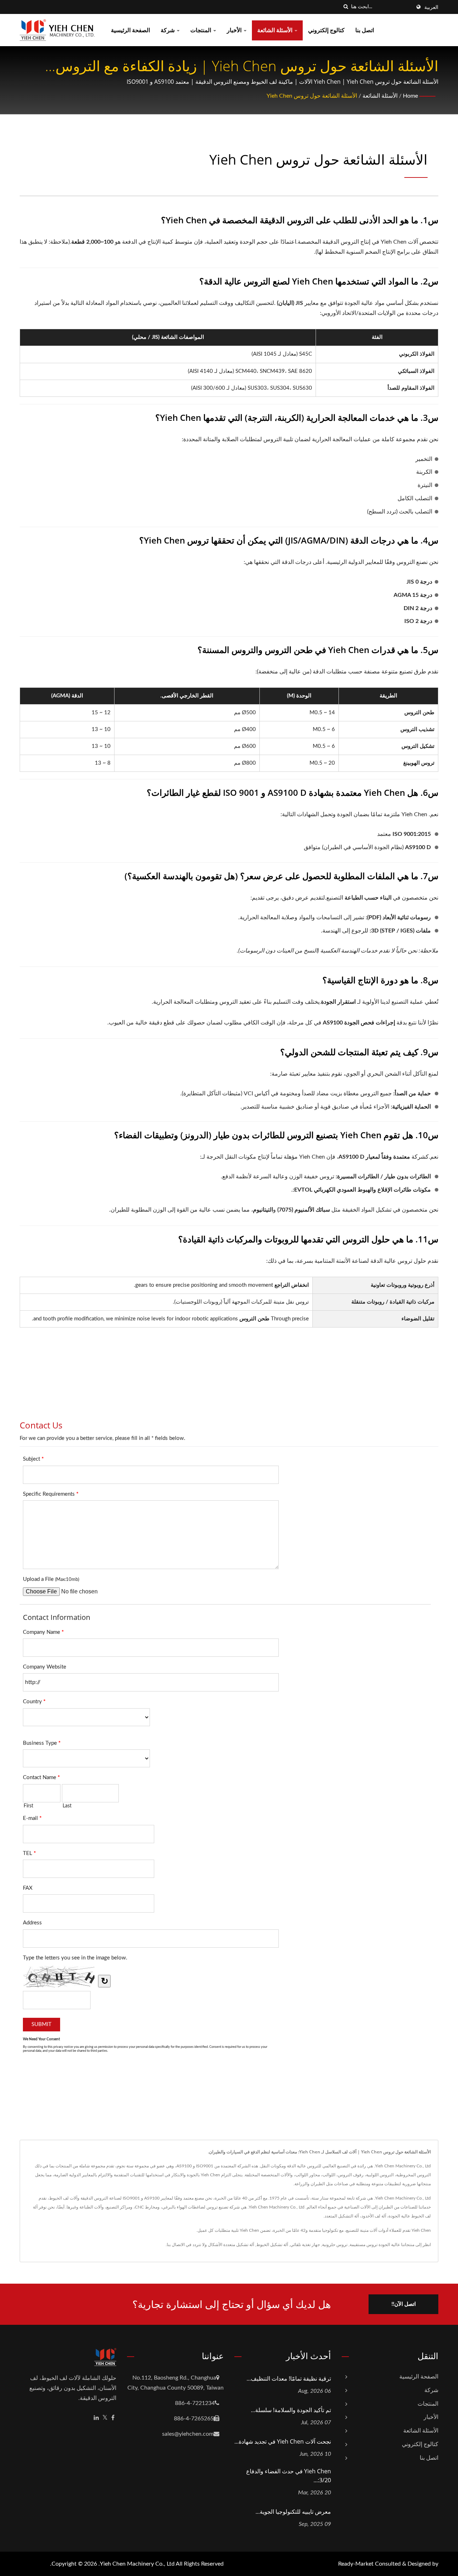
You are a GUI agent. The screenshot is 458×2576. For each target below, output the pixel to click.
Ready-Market (356, 2564)
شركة (168, 30)
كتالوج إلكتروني (326, 30)
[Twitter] (105, 2418)
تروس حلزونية (335, 2245)
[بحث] (346, 7)
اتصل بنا (365, 30)
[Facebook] (113, 2418)
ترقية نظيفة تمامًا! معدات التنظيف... (289, 2378)
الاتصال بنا (176, 2245)
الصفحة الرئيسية (130, 30)
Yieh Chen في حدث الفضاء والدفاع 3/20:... (289, 2476)
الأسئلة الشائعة (276, 30)
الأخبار (235, 30)
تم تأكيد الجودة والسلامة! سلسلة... (291, 2410)
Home (410, 96)
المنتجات (201, 30)
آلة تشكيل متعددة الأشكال (231, 2245)
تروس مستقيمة (364, 2245)
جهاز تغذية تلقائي (305, 2245)
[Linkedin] (96, 2418)
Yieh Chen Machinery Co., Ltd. (137, 2564)
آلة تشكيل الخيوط (272, 2245)
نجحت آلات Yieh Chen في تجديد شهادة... (283, 2441)
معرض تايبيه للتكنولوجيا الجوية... (293, 2512)
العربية (431, 8)
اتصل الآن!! (404, 2304)
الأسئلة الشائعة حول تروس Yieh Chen (312, 96)
